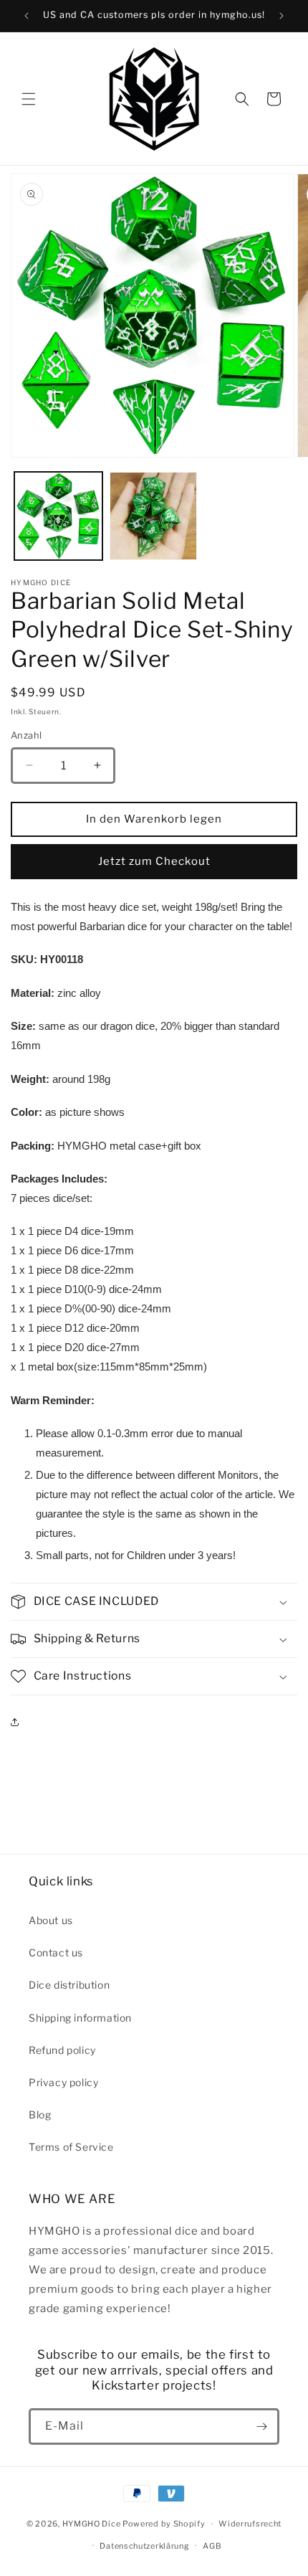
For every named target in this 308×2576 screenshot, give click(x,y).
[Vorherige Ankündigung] (27, 16)
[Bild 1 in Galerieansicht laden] (58, 516)
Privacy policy (63, 2082)
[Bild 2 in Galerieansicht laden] (154, 516)
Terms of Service (71, 2147)
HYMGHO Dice (92, 2524)
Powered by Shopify (164, 2524)
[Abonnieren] (261, 2426)
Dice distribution (69, 1985)
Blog (40, 2115)
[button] (29, 99)
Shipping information (80, 2018)
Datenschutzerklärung (144, 2546)
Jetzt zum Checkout (154, 861)
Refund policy (62, 2050)
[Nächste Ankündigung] (281, 16)
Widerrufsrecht (250, 2524)
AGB (212, 2546)
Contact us (56, 1952)
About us (51, 1920)
